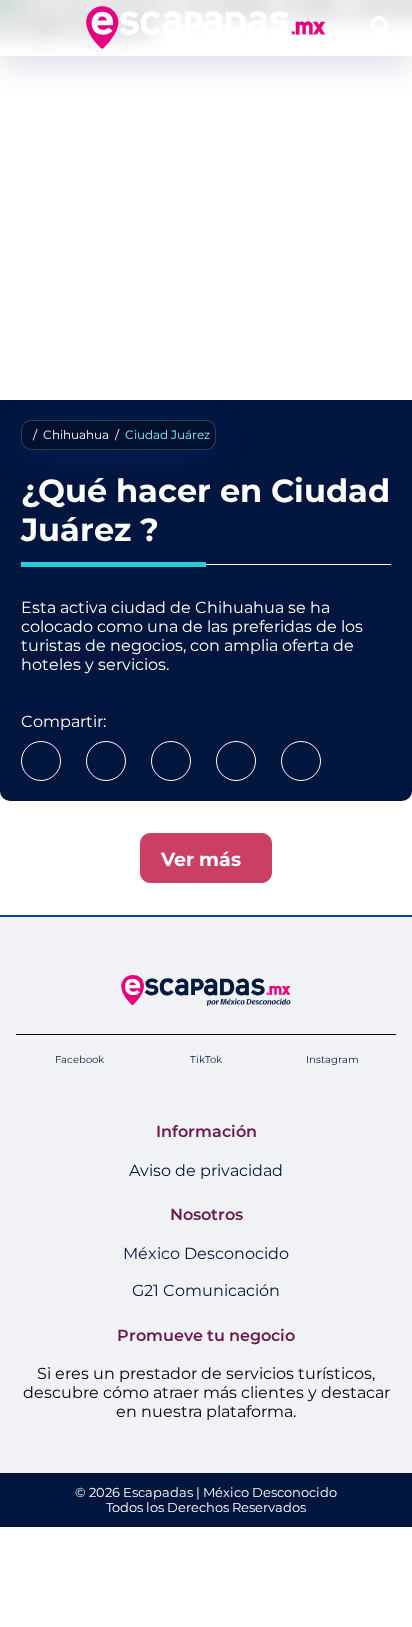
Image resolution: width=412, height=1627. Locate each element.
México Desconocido (206, 1253)
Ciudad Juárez (167, 434)
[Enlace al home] (205, 27)
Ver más (206, 859)
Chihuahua (76, 434)
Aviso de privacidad (206, 1170)
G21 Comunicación (206, 1290)
